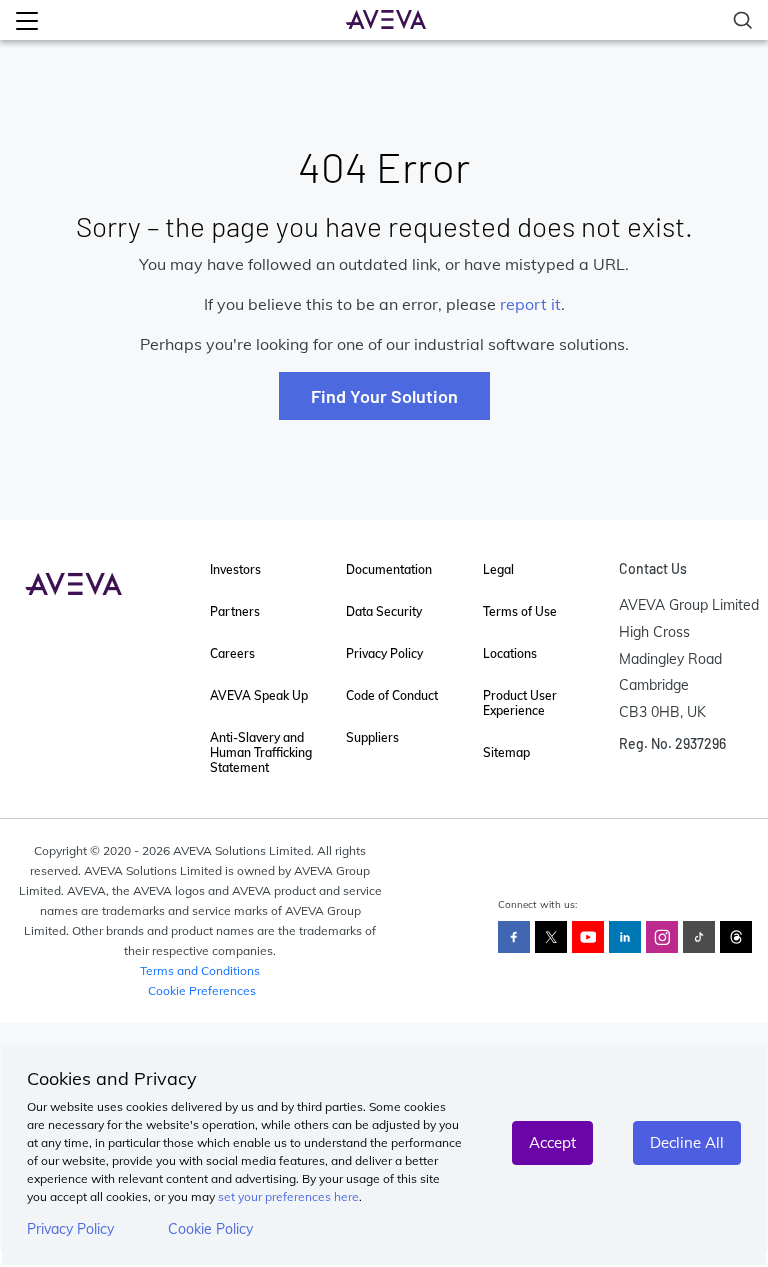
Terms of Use (520, 611)
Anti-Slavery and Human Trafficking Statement (261, 752)
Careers (232, 653)
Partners (235, 611)
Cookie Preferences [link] (202, 990)
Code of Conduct (392, 695)
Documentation (389, 569)
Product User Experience (520, 703)
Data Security (384, 611)
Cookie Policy (210, 1229)
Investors (235, 569)
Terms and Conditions (200, 970)
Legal (498, 569)
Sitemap (506, 752)
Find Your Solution (384, 396)
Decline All (687, 1142)
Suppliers (372, 737)
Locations (510, 653)
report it (530, 304)
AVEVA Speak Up (259, 695)
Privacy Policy (70, 1229)
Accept (552, 1142)
